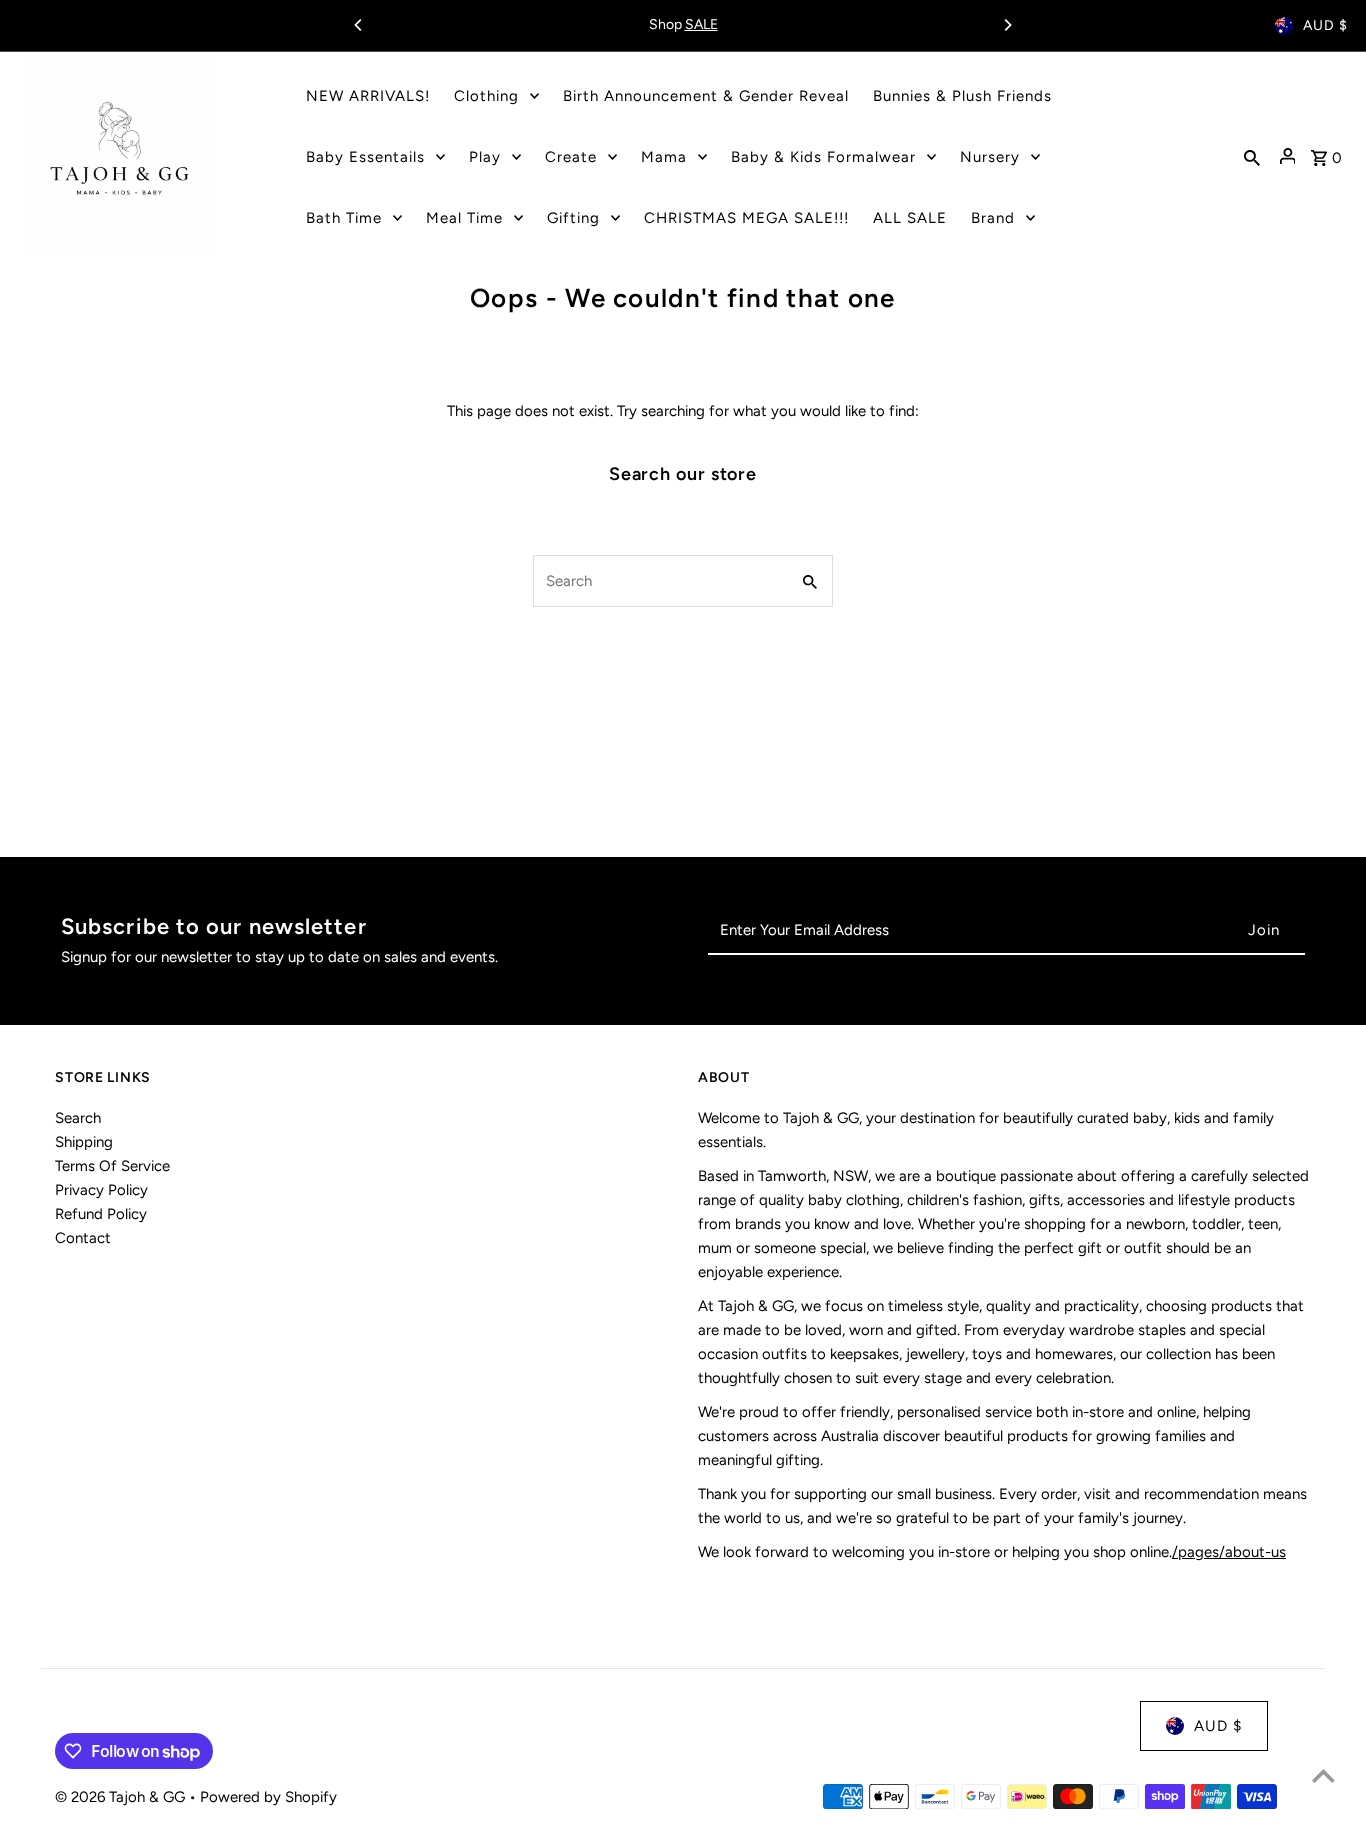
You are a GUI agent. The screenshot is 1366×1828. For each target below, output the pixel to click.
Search (78, 1118)
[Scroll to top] (1323, 1775)
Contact (83, 1238)
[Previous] (359, 25)
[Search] (1252, 157)
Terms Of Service (112, 1166)
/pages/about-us (1229, 1552)
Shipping (84, 1142)
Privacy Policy (101, 1190)
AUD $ (1325, 25)
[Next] (1007, 25)
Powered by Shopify (268, 1797)
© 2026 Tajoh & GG (122, 1797)
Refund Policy (101, 1214)
